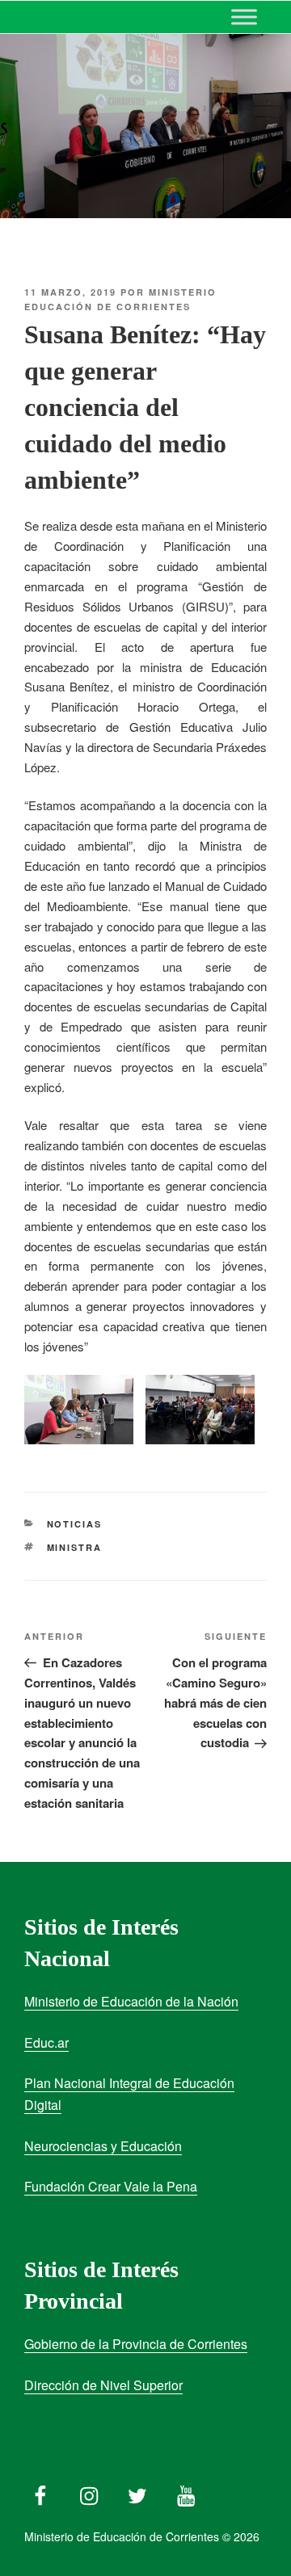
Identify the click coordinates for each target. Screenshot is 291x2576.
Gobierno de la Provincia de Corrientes (136, 2344)
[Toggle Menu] (244, 17)
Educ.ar (46, 2042)
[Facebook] (40, 2492)
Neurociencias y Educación (103, 2146)
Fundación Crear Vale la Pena (111, 2186)
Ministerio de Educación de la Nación (131, 2001)
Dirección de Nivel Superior (103, 2385)
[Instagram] (89, 2492)
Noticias (75, 1524)
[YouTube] (186, 2492)
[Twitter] (137, 2492)
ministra (75, 1547)
